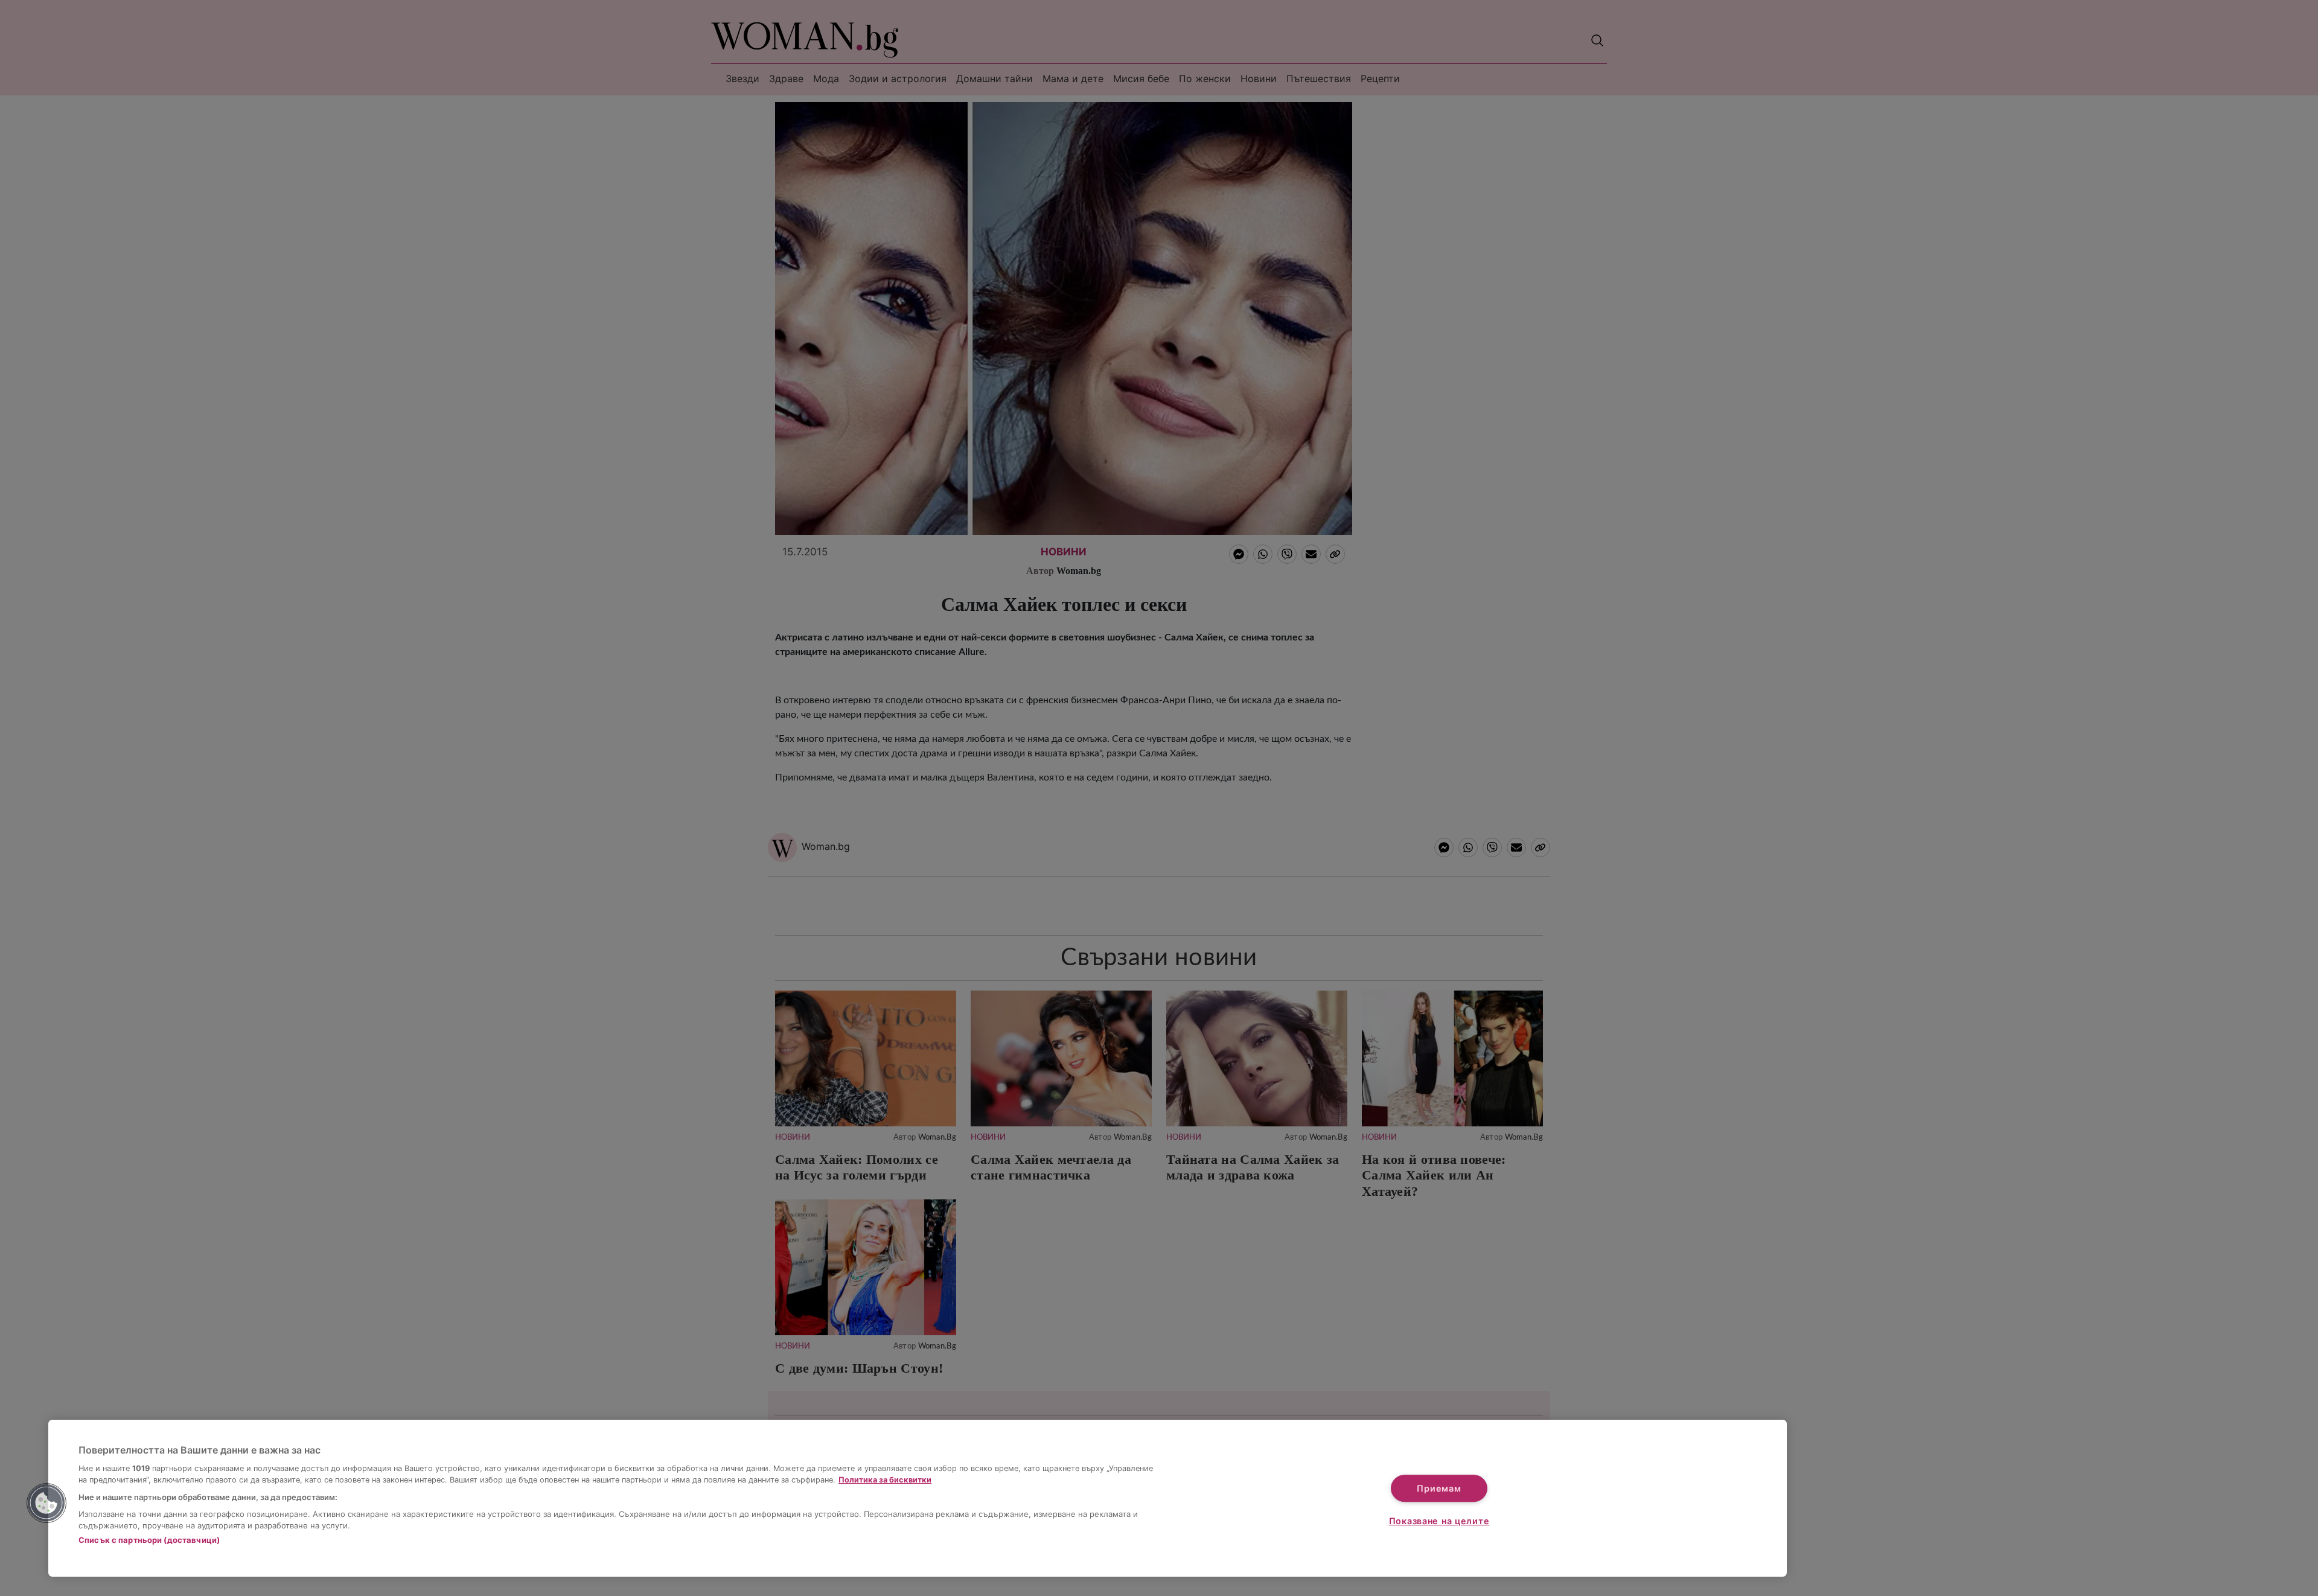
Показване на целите (1439, 1521)
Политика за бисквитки (885, 1480)
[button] (46, 1503)
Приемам (1439, 1488)
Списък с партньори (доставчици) (149, 1540)
